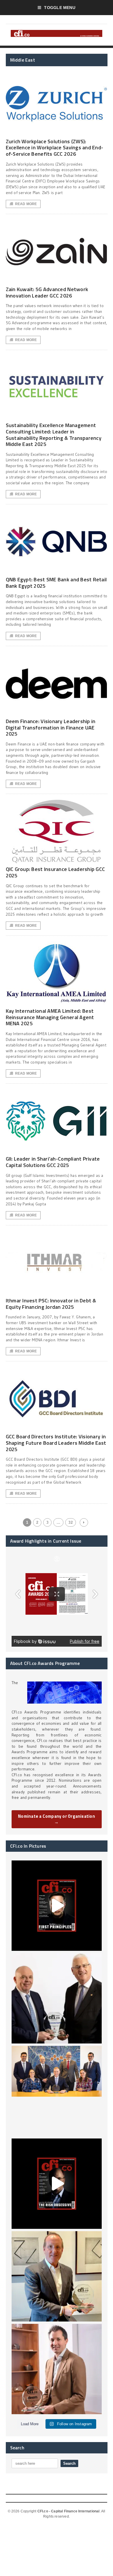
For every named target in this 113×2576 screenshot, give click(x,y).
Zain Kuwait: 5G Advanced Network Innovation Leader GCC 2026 (47, 292)
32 (70, 1522)
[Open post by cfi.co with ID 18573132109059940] (57, 2091)
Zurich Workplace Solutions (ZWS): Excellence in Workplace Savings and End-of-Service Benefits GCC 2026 (55, 148)
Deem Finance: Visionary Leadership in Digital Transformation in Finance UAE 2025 (51, 727)
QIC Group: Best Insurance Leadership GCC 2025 (55, 872)
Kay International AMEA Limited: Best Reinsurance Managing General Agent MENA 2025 (50, 1017)
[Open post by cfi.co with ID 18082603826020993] (57, 2369)
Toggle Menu (60, 8)
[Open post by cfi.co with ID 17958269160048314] (57, 2184)
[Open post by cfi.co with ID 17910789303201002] (57, 1906)
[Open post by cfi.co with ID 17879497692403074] (57, 1998)
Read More (26, 204)
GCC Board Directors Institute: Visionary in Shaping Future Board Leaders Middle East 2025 (56, 1443)
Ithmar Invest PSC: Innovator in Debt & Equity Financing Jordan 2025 (51, 1304)
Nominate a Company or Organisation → (57, 1819)
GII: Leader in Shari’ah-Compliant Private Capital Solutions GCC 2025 (53, 1162)
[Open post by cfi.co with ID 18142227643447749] (57, 2276)
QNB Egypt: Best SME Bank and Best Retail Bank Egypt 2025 (56, 583)
